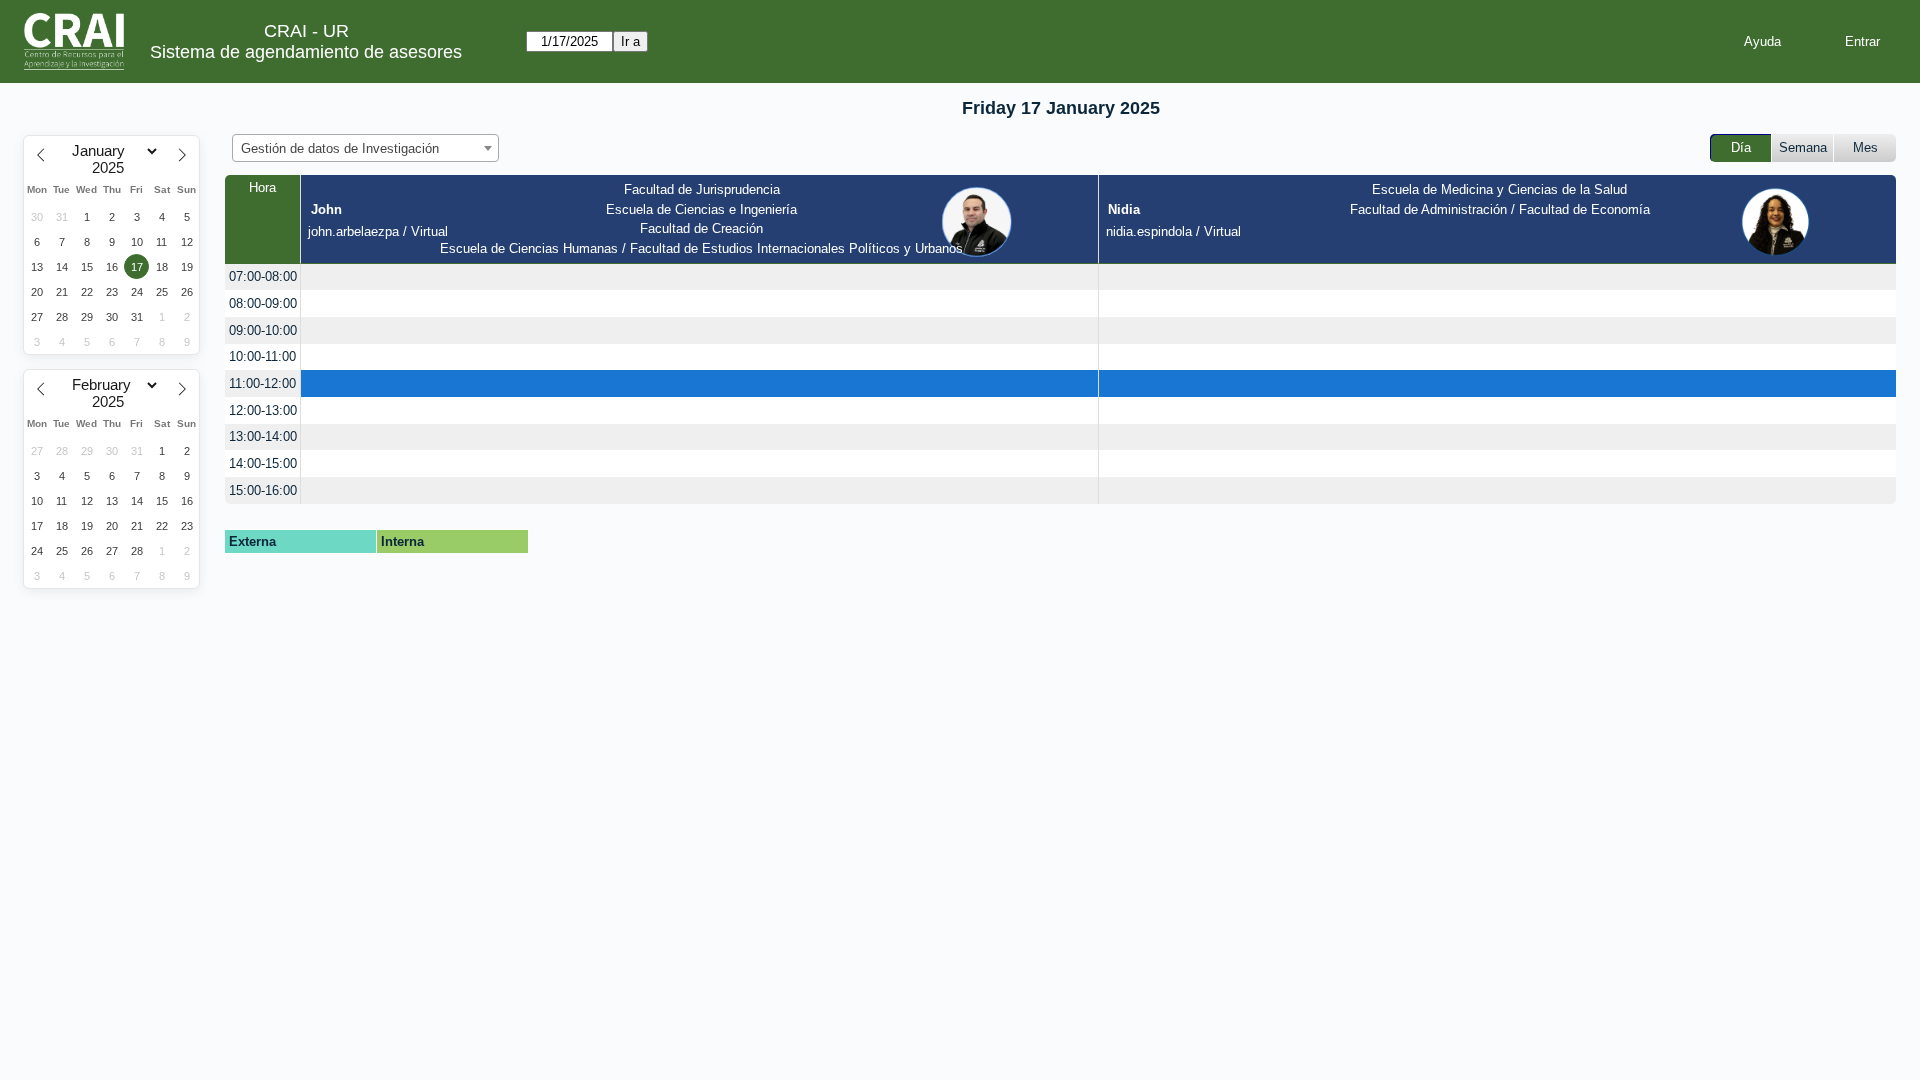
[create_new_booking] (699, 277)
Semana (1803, 147)
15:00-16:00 (263, 490)
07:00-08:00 (263, 276)
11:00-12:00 (262, 383)
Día (1741, 147)
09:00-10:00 (263, 330)
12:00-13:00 (263, 410)
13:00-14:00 (263, 436)
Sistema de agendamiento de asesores (306, 52)
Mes (1865, 147)
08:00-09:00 (263, 303)
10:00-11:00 (262, 356)
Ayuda (1762, 41)
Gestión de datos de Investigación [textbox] (340, 148)
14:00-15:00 (263, 463)
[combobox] (365, 148)
